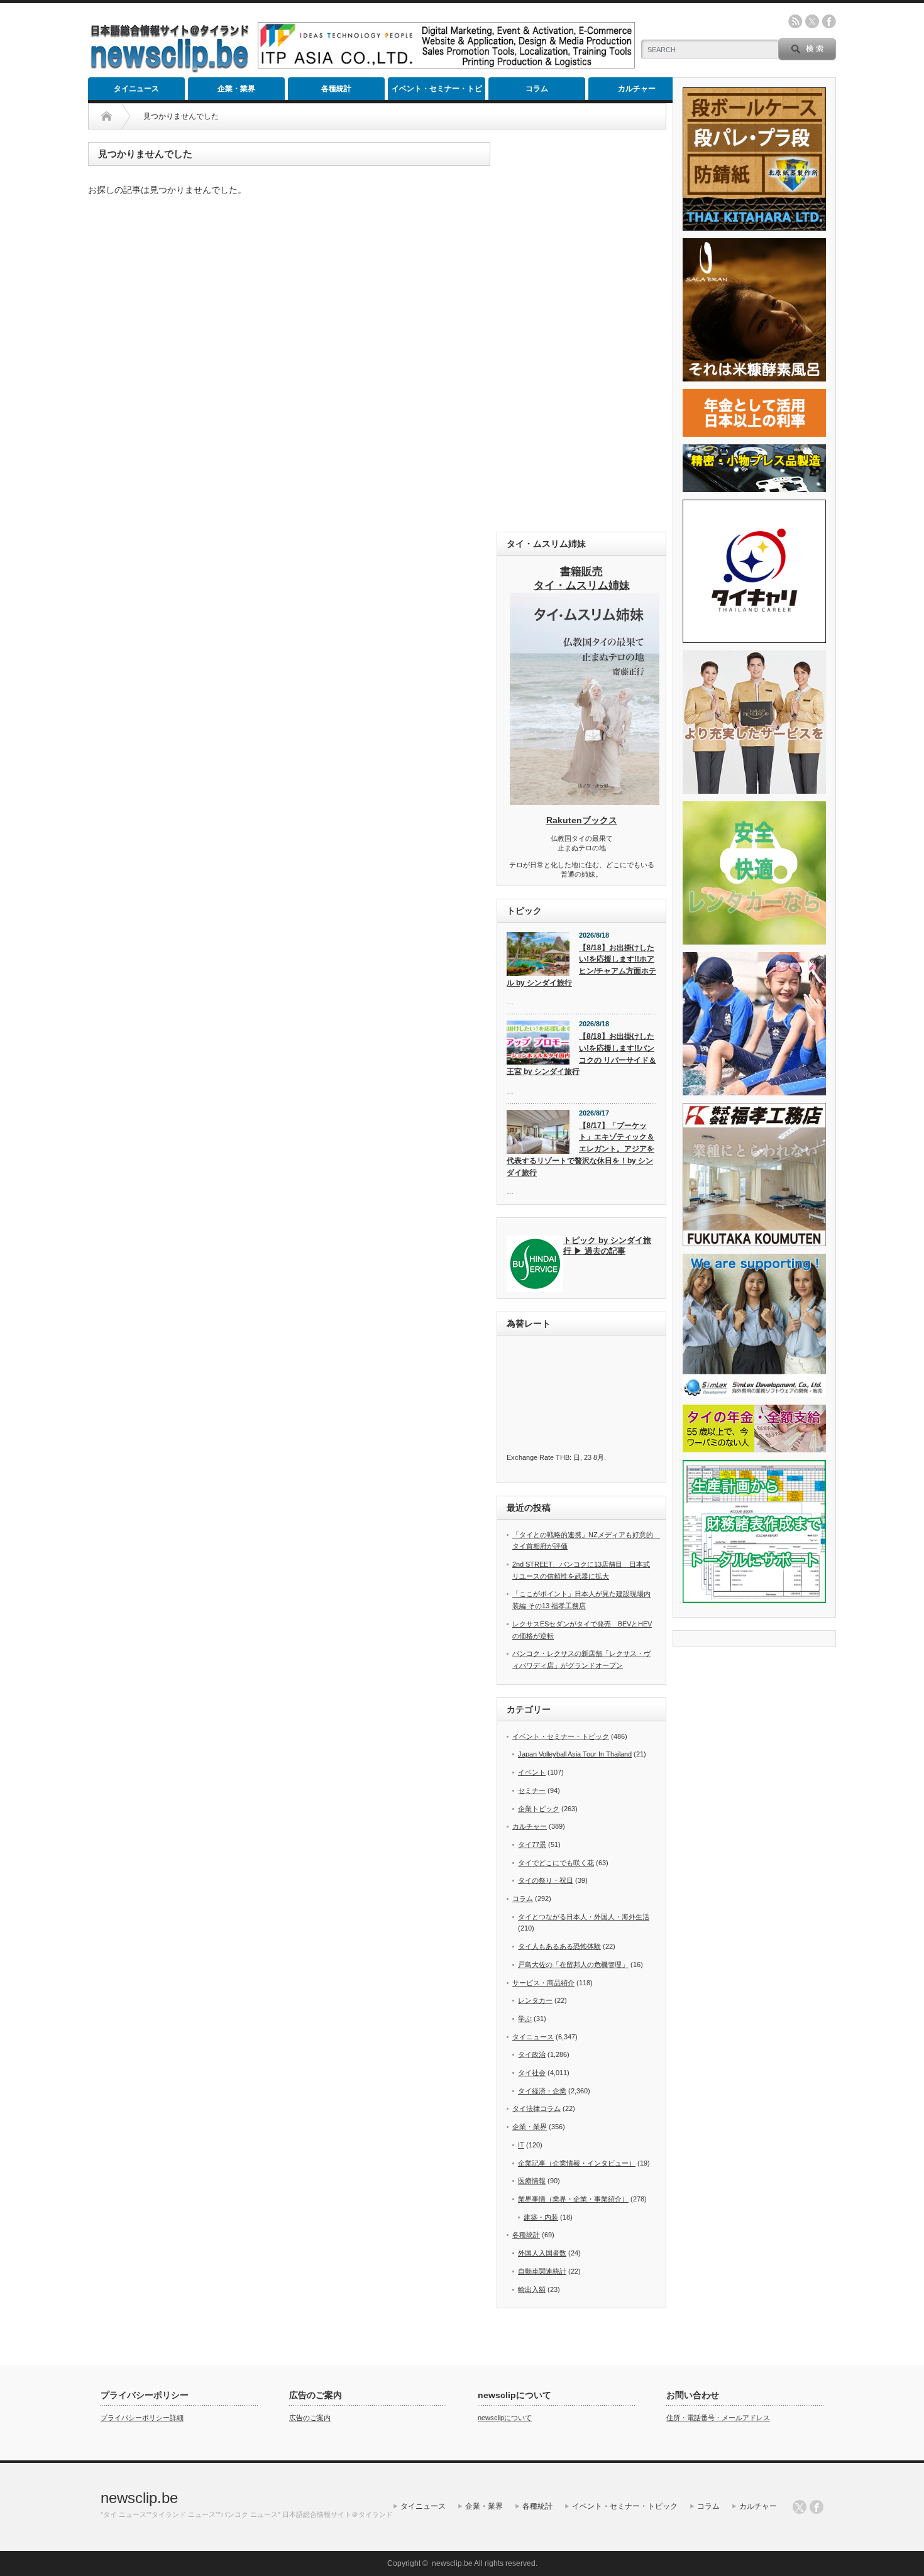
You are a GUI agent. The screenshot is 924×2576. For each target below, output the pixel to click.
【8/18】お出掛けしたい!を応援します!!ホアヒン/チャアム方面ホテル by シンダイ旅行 (581, 965)
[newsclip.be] (170, 69)
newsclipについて (505, 2418)
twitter (812, 21)
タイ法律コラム (536, 2108)
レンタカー (535, 2000)
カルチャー (637, 89)
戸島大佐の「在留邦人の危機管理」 (573, 1965)
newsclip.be (139, 2498)
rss (795, 21)
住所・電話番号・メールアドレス (718, 2418)
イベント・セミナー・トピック (437, 92)
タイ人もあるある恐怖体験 (559, 1946)
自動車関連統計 (542, 2271)
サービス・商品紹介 (543, 1983)
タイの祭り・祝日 (546, 1880)
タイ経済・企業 (542, 2091)
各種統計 (336, 89)
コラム (537, 89)
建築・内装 (541, 2217)
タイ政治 (532, 2054)
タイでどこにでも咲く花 (556, 1863)
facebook (829, 21)
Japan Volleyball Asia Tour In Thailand (575, 1754)
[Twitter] (800, 2507)
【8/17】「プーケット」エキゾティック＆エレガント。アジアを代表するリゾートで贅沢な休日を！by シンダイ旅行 (580, 1149)
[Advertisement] (581, 331)
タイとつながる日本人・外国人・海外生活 (584, 1917)
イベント (532, 1772)
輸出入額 (532, 2289)
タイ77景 (532, 1844)
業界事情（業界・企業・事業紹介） (573, 2199)
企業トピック (539, 1809)
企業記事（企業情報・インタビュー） (577, 2163)
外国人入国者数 (542, 2253)
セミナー (532, 1790)
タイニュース (136, 89)
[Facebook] (817, 2507)
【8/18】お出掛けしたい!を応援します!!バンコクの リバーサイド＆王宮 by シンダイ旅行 (581, 1054)
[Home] (107, 116)
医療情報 (532, 2181)
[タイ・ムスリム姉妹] (585, 801)
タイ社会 (532, 2073)
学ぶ (525, 2019)
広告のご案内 (310, 2418)
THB (563, 1457)
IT (521, 2145)
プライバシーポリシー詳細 (142, 2418)
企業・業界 (236, 89)
